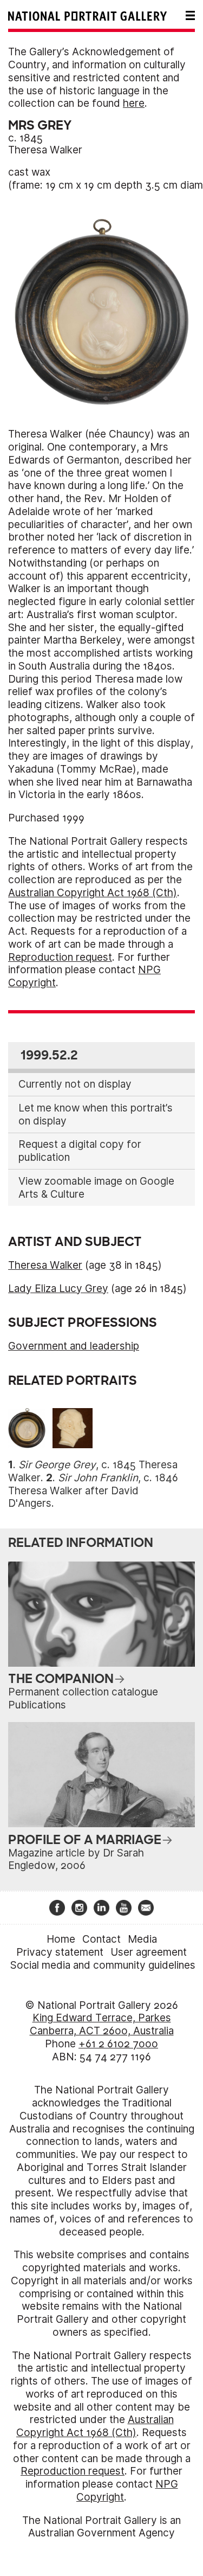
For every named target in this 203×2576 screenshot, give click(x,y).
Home (61, 1939)
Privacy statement (60, 1952)
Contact (101, 1939)
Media (142, 1939)
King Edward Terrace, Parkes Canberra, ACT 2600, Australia (102, 2024)
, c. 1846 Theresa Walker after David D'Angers (93, 1491)
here (134, 103)
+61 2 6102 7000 (118, 2044)
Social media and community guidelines (103, 1965)
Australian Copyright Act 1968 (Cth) (93, 893)
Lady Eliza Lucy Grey (58, 1289)
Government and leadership (74, 1346)
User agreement (149, 1952)
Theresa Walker (45, 150)
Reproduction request (60, 957)
